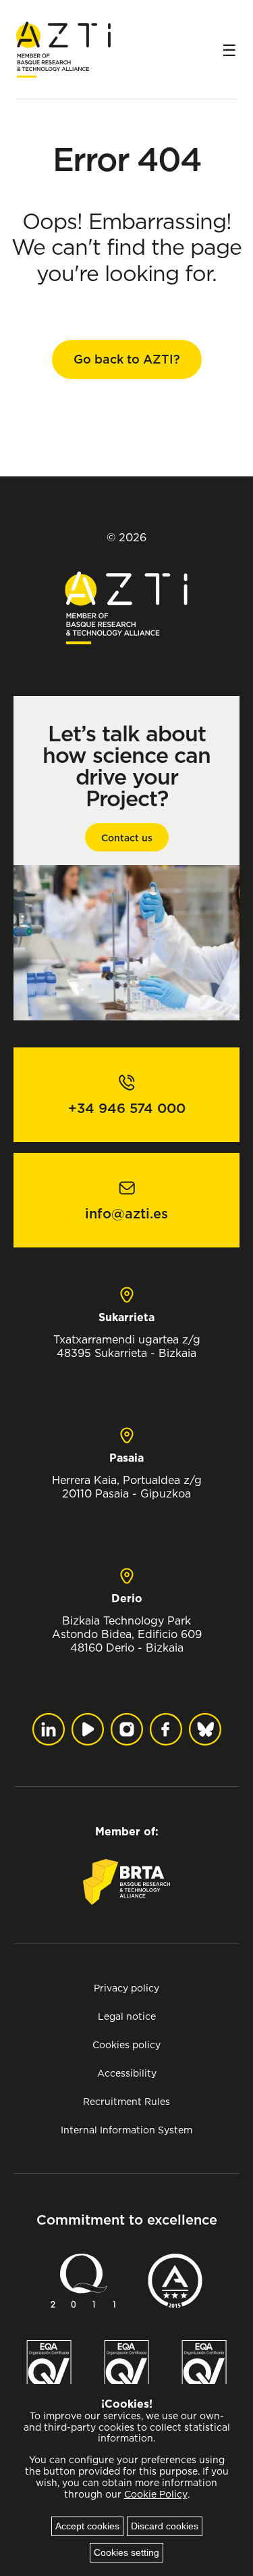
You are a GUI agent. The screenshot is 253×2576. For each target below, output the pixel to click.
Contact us (127, 838)
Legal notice (127, 2016)
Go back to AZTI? (127, 359)
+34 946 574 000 (127, 1108)
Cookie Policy (156, 2494)
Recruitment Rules (126, 2101)
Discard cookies (165, 2526)
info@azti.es (126, 1214)
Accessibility (127, 2073)
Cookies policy (126, 2045)
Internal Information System (126, 2130)
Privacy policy (126, 1988)
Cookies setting (126, 2552)
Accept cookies (87, 2526)
